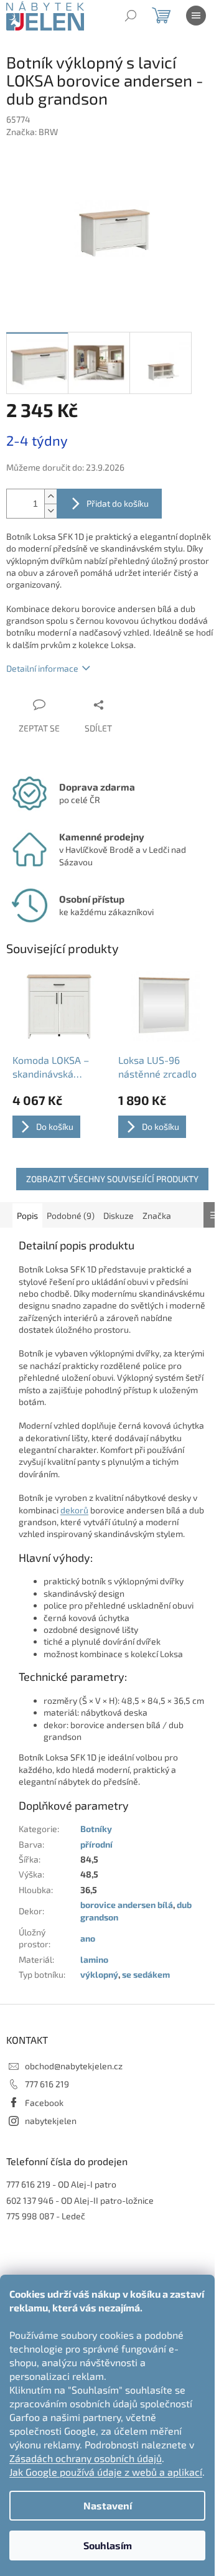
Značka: (32, 132)
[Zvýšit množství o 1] (50, 496)
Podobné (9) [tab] (71, 1215)
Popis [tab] (27, 1215)
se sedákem (146, 1974)
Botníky (96, 1829)
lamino (94, 1959)
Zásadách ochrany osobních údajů (86, 2458)
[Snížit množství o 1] (50, 511)
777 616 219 (47, 2084)
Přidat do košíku (118, 503)
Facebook (44, 2103)
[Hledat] (131, 16)
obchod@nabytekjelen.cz (74, 2066)
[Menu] (196, 16)
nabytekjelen (51, 2121)
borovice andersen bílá (127, 1905)
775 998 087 (30, 2216)
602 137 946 (30, 2200)
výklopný (99, 1974)
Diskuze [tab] (119, 1215)
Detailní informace (42, 668)
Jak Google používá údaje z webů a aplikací (106, 2472)
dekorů (74, 1510)
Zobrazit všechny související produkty (112, 1179)
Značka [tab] (157, 1215)
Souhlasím (108, 2545)
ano (88, 1938)
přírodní (96, 1844)
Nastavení (108, 2505)
